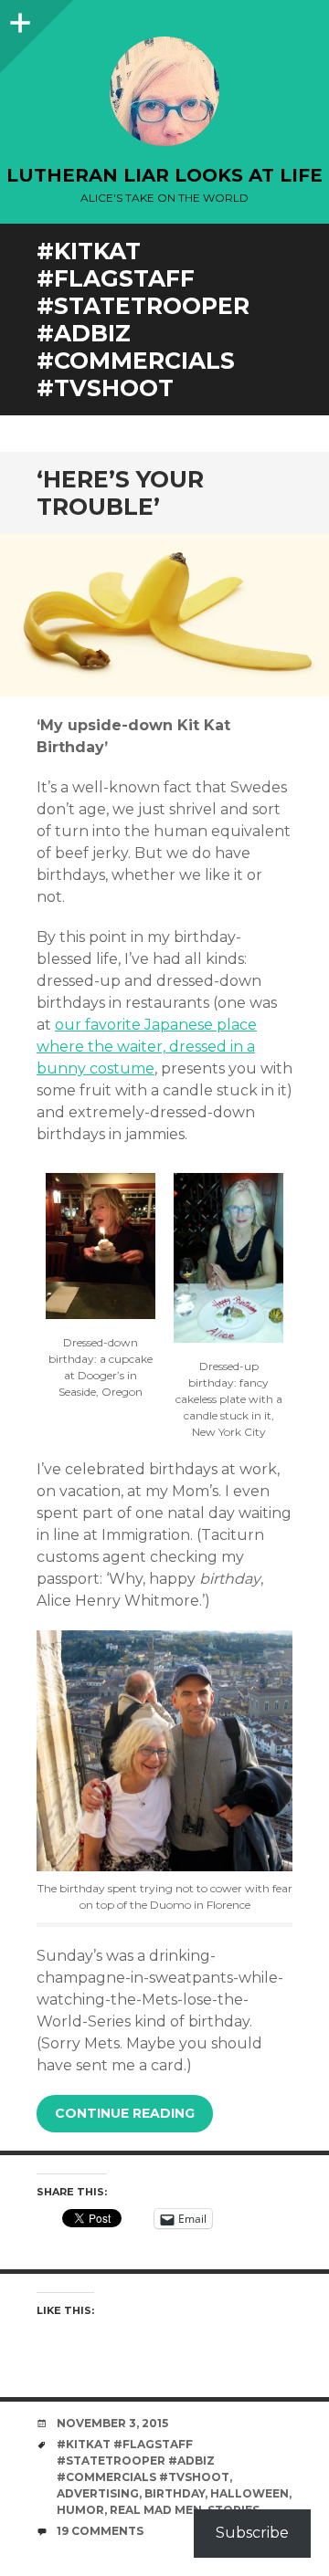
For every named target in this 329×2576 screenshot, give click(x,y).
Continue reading (125, 2113)
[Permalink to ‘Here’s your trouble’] (164, 616)
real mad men (156, 2510)
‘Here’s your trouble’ (120, 493)
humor (80, 2510)
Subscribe (252, 2533)
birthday (175, 2493)
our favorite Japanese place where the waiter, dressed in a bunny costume (147, 1047)
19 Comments (100, 2531)
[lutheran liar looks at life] (164, 91)
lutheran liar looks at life (164, 175)
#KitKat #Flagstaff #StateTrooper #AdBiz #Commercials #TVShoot (143, 2461)
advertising (98, 2493)
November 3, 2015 (112, 2423)
